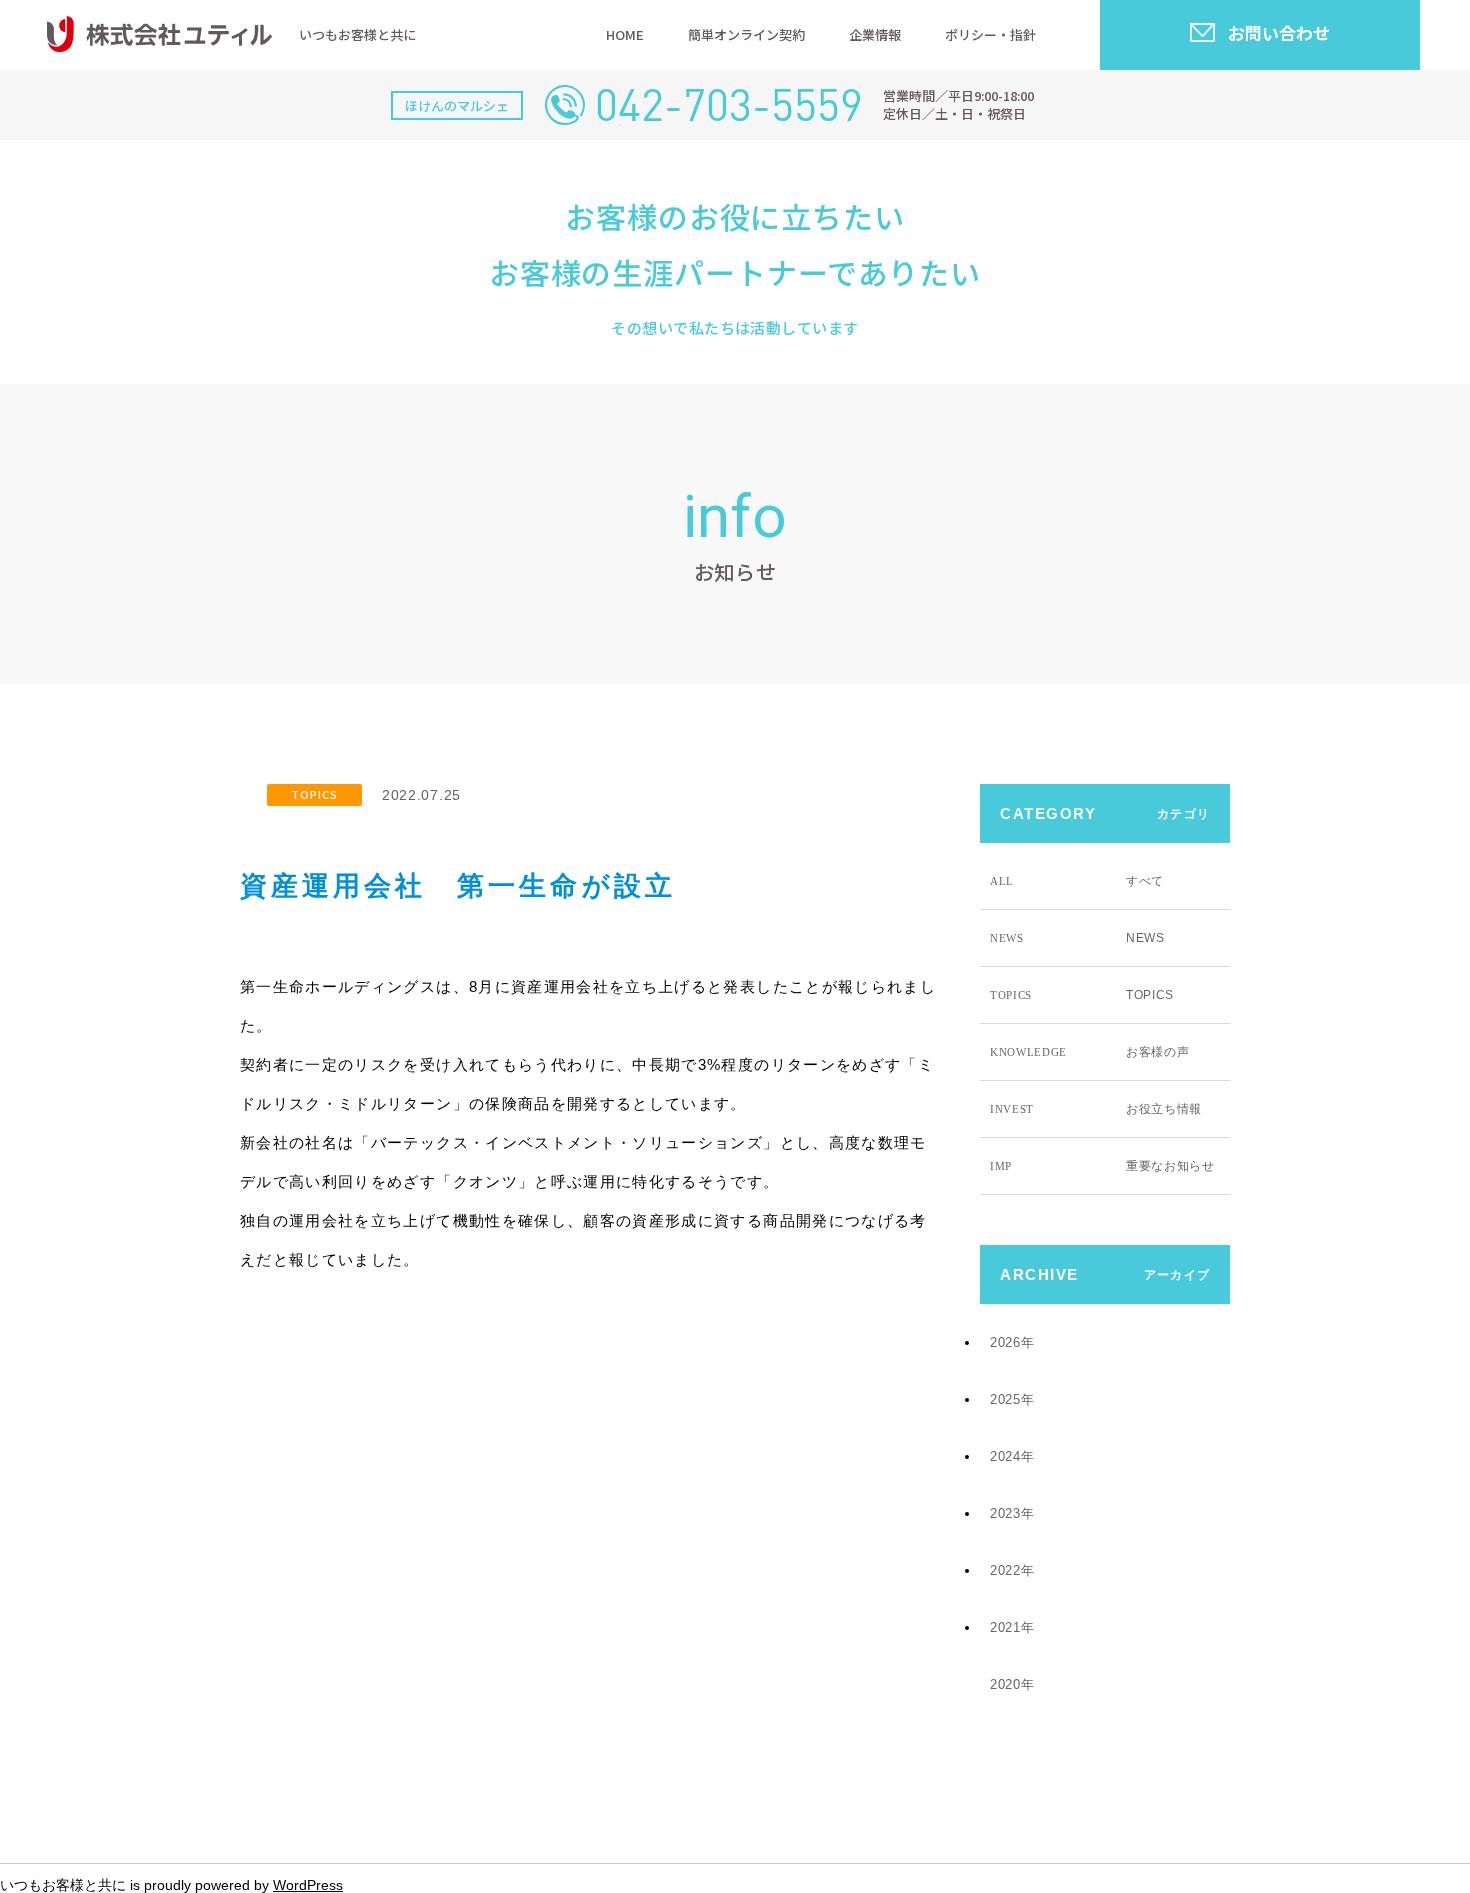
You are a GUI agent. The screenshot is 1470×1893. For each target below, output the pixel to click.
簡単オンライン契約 (746, 34)
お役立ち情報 (1096, 1109)
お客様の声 (1089, 1052)
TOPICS (314, 794)
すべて (1077, 881)
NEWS (1077, 938)
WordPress (308, 1885)
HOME (625, 34)
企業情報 (875, 34)
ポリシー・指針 (990, 34)
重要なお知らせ (1102, 1166)
